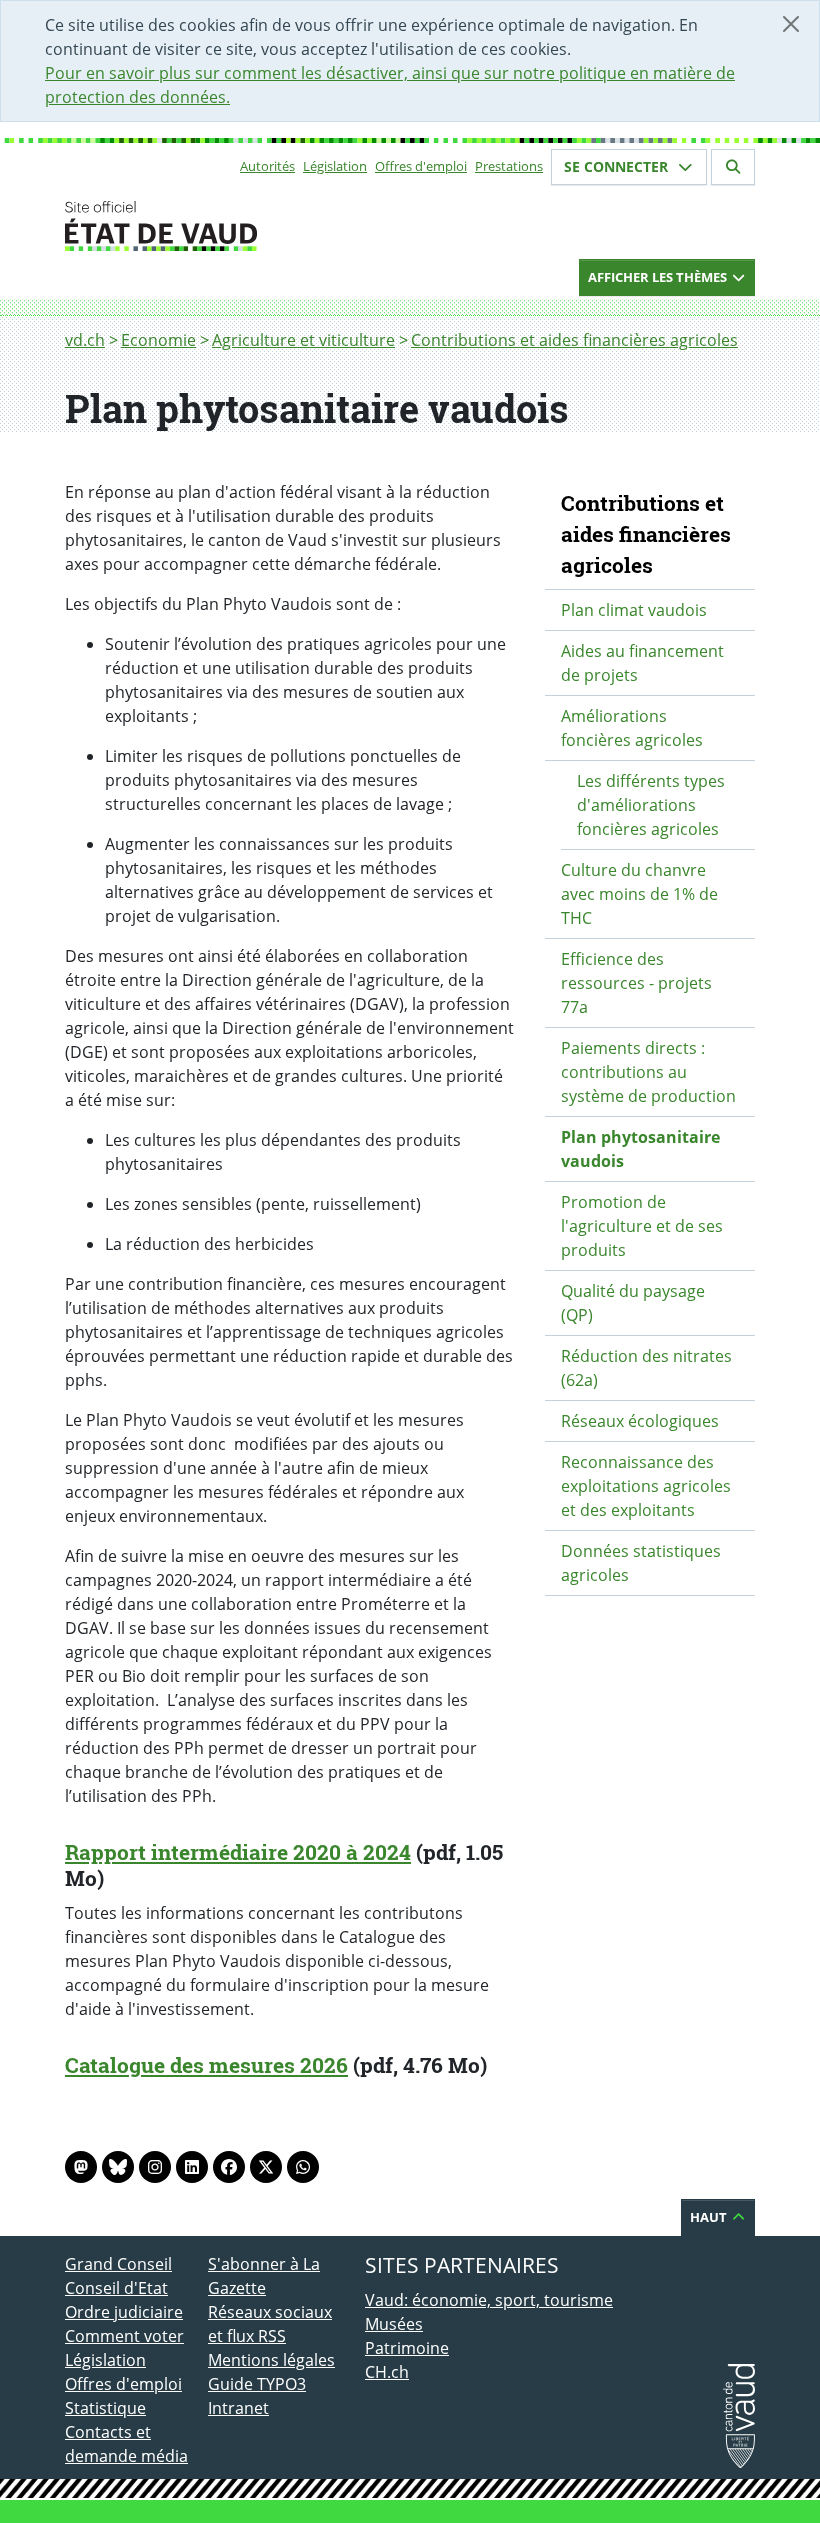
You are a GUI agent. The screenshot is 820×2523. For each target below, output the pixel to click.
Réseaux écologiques (640, 1421)
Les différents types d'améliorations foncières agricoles (651, 805)
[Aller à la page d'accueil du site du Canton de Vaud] (200, 226)
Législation (335, 166)
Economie (158, 340)
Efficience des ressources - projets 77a (636, 983)
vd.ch (85, 340)
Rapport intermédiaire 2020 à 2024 (238, 1852)
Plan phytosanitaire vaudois (640, 1149)
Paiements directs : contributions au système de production (648, 1072)
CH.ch (387, 2372)
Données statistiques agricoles (641, 1563)
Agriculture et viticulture (303, 340)
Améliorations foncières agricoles (632, 728)
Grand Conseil (118, 2264)
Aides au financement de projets (642, 663)
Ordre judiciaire (124, 2312)
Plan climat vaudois (634, 610)
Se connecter (618, 166)
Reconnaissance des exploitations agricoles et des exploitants (646, 1486)
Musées (394, 2324)
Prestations (509, 166)
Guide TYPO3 (257, 2384)
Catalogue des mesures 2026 (206, 2065)
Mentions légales (271, 2360)
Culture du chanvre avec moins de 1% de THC (639, 894)
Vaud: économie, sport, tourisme (489, 2300)
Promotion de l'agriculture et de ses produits (642, 1226)
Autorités (267, 166)
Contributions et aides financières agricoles (574, 340)
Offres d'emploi (421, 166)
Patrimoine (407, 2348)
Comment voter (124, 2336)
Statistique (105, 2408)
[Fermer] (791, 24)
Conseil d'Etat (116, 2288)
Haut (710, 2217)
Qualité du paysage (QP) (633, 1303)
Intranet (238, 2408)
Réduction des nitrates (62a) (646, 1368)
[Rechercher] (733, 167)
